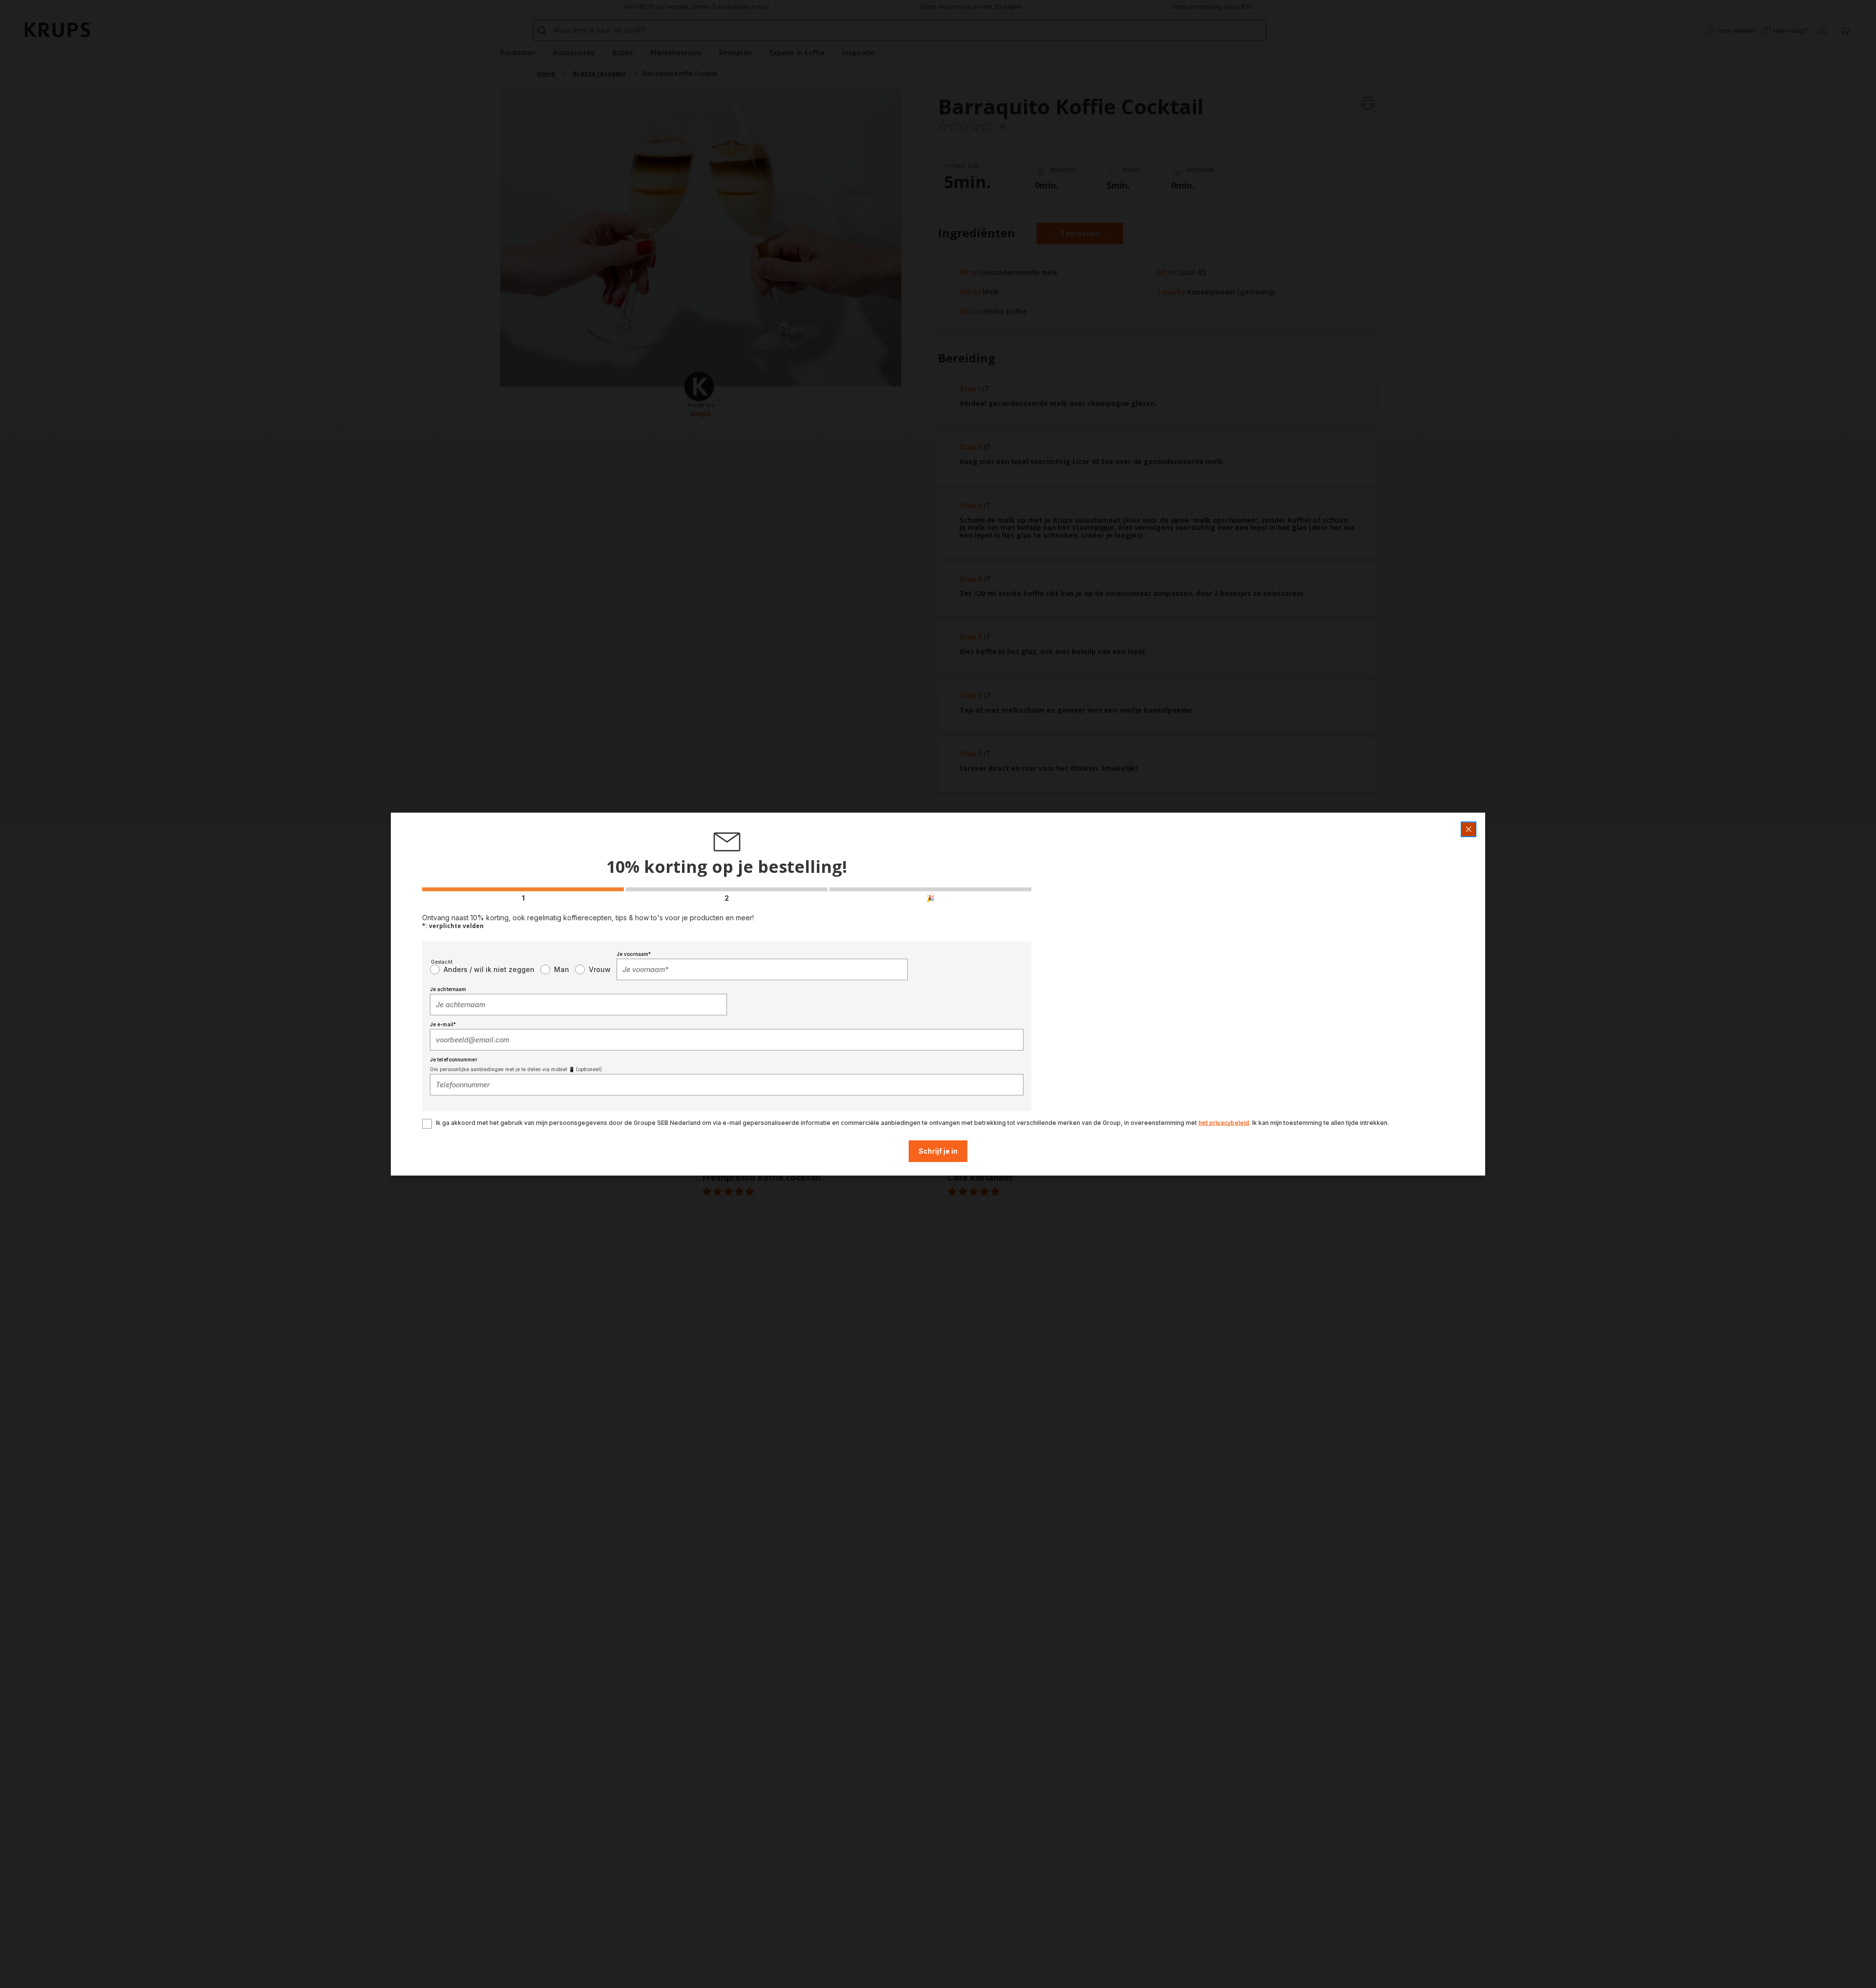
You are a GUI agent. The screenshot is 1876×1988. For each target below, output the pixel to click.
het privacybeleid (1224, 1122)
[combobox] (762, 969)
